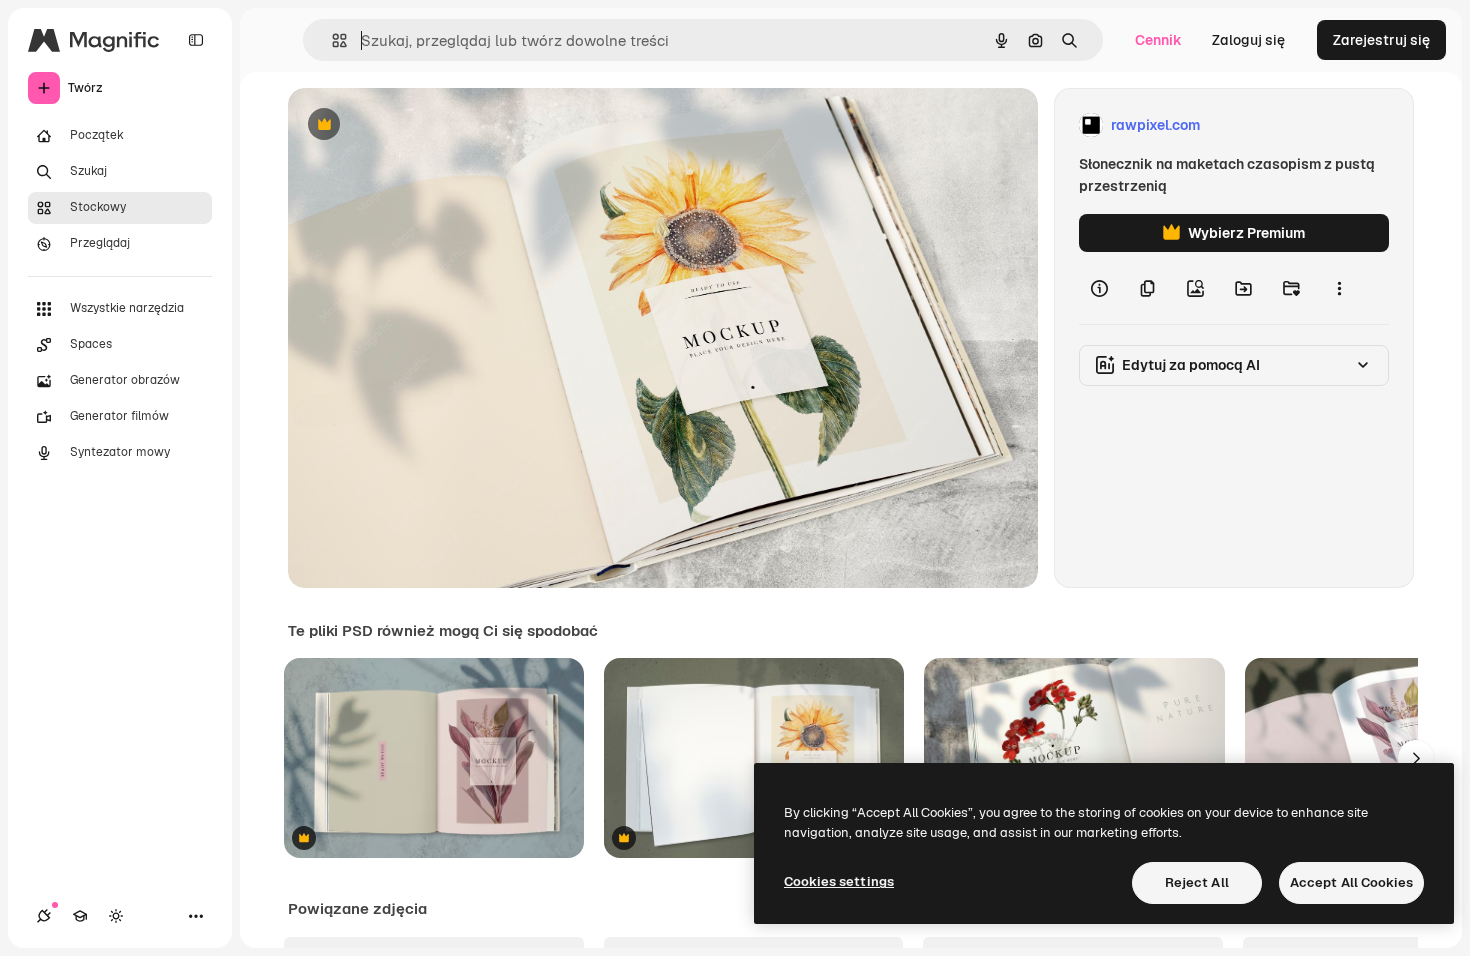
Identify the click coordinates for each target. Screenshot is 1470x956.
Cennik (1158, 40)
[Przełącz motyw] (116, 916)
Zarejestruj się (1381, 40)
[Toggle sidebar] (196, 40)
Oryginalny (426, 125)
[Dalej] (1416, 758)
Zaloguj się (1248, 40)
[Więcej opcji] (1339, 288)
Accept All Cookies (1351, 882)
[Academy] (80, 916)
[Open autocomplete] (331, 40)
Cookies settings (839, 881)
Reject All (1197, 882)
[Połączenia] (44, 916)
